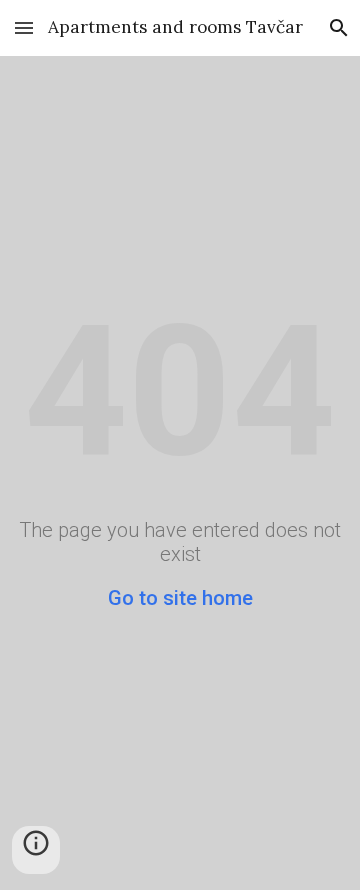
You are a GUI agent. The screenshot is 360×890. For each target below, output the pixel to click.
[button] (24, 27)
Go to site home (180, 598)
